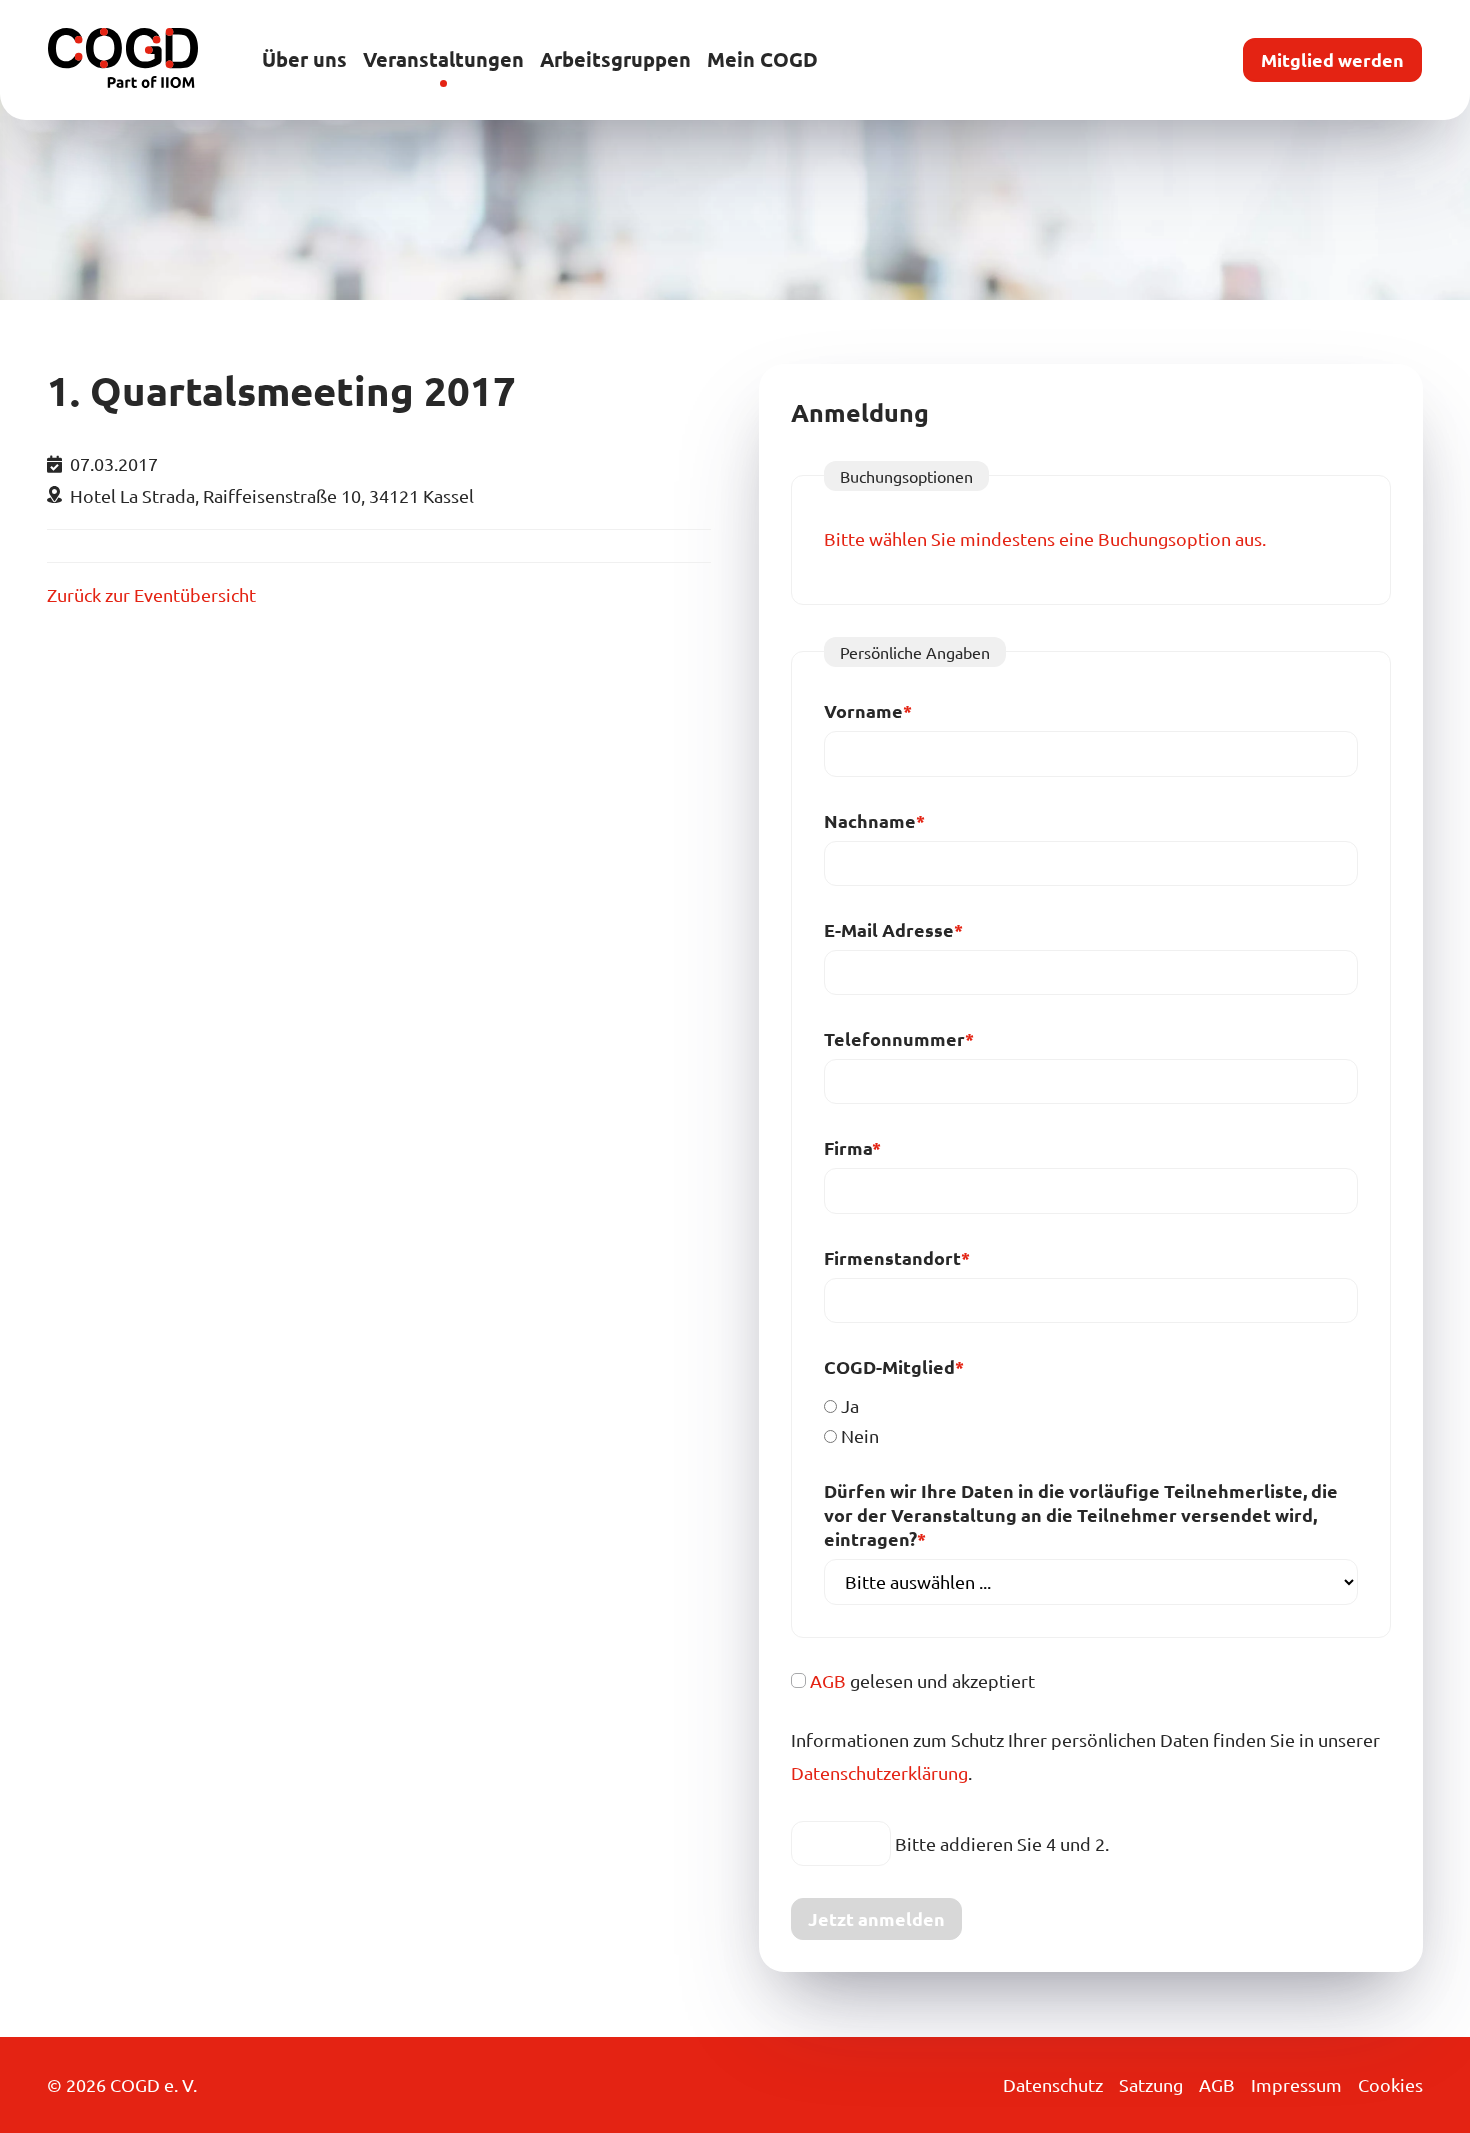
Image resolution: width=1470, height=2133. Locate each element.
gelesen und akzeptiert (922, 1680)
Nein (860, 1435)
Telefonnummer (899, 1038)
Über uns (304, 59)
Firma (870, 1147)
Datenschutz (1053, 2084)
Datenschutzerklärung (879, 1772)
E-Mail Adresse (893, 929)
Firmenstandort (897, 1257)
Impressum (1296, 2084)
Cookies (1390, 2084)
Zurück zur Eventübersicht (151, 594)
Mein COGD (762, 59)
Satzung (1151, 2084)
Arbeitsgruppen (615, 59)
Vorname (870, 710)
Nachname (874, 820)
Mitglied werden (1332, 59)
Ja (850, 1405)
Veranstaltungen (443, 59)
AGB (828, 1680)
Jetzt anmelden (876, 1918)
